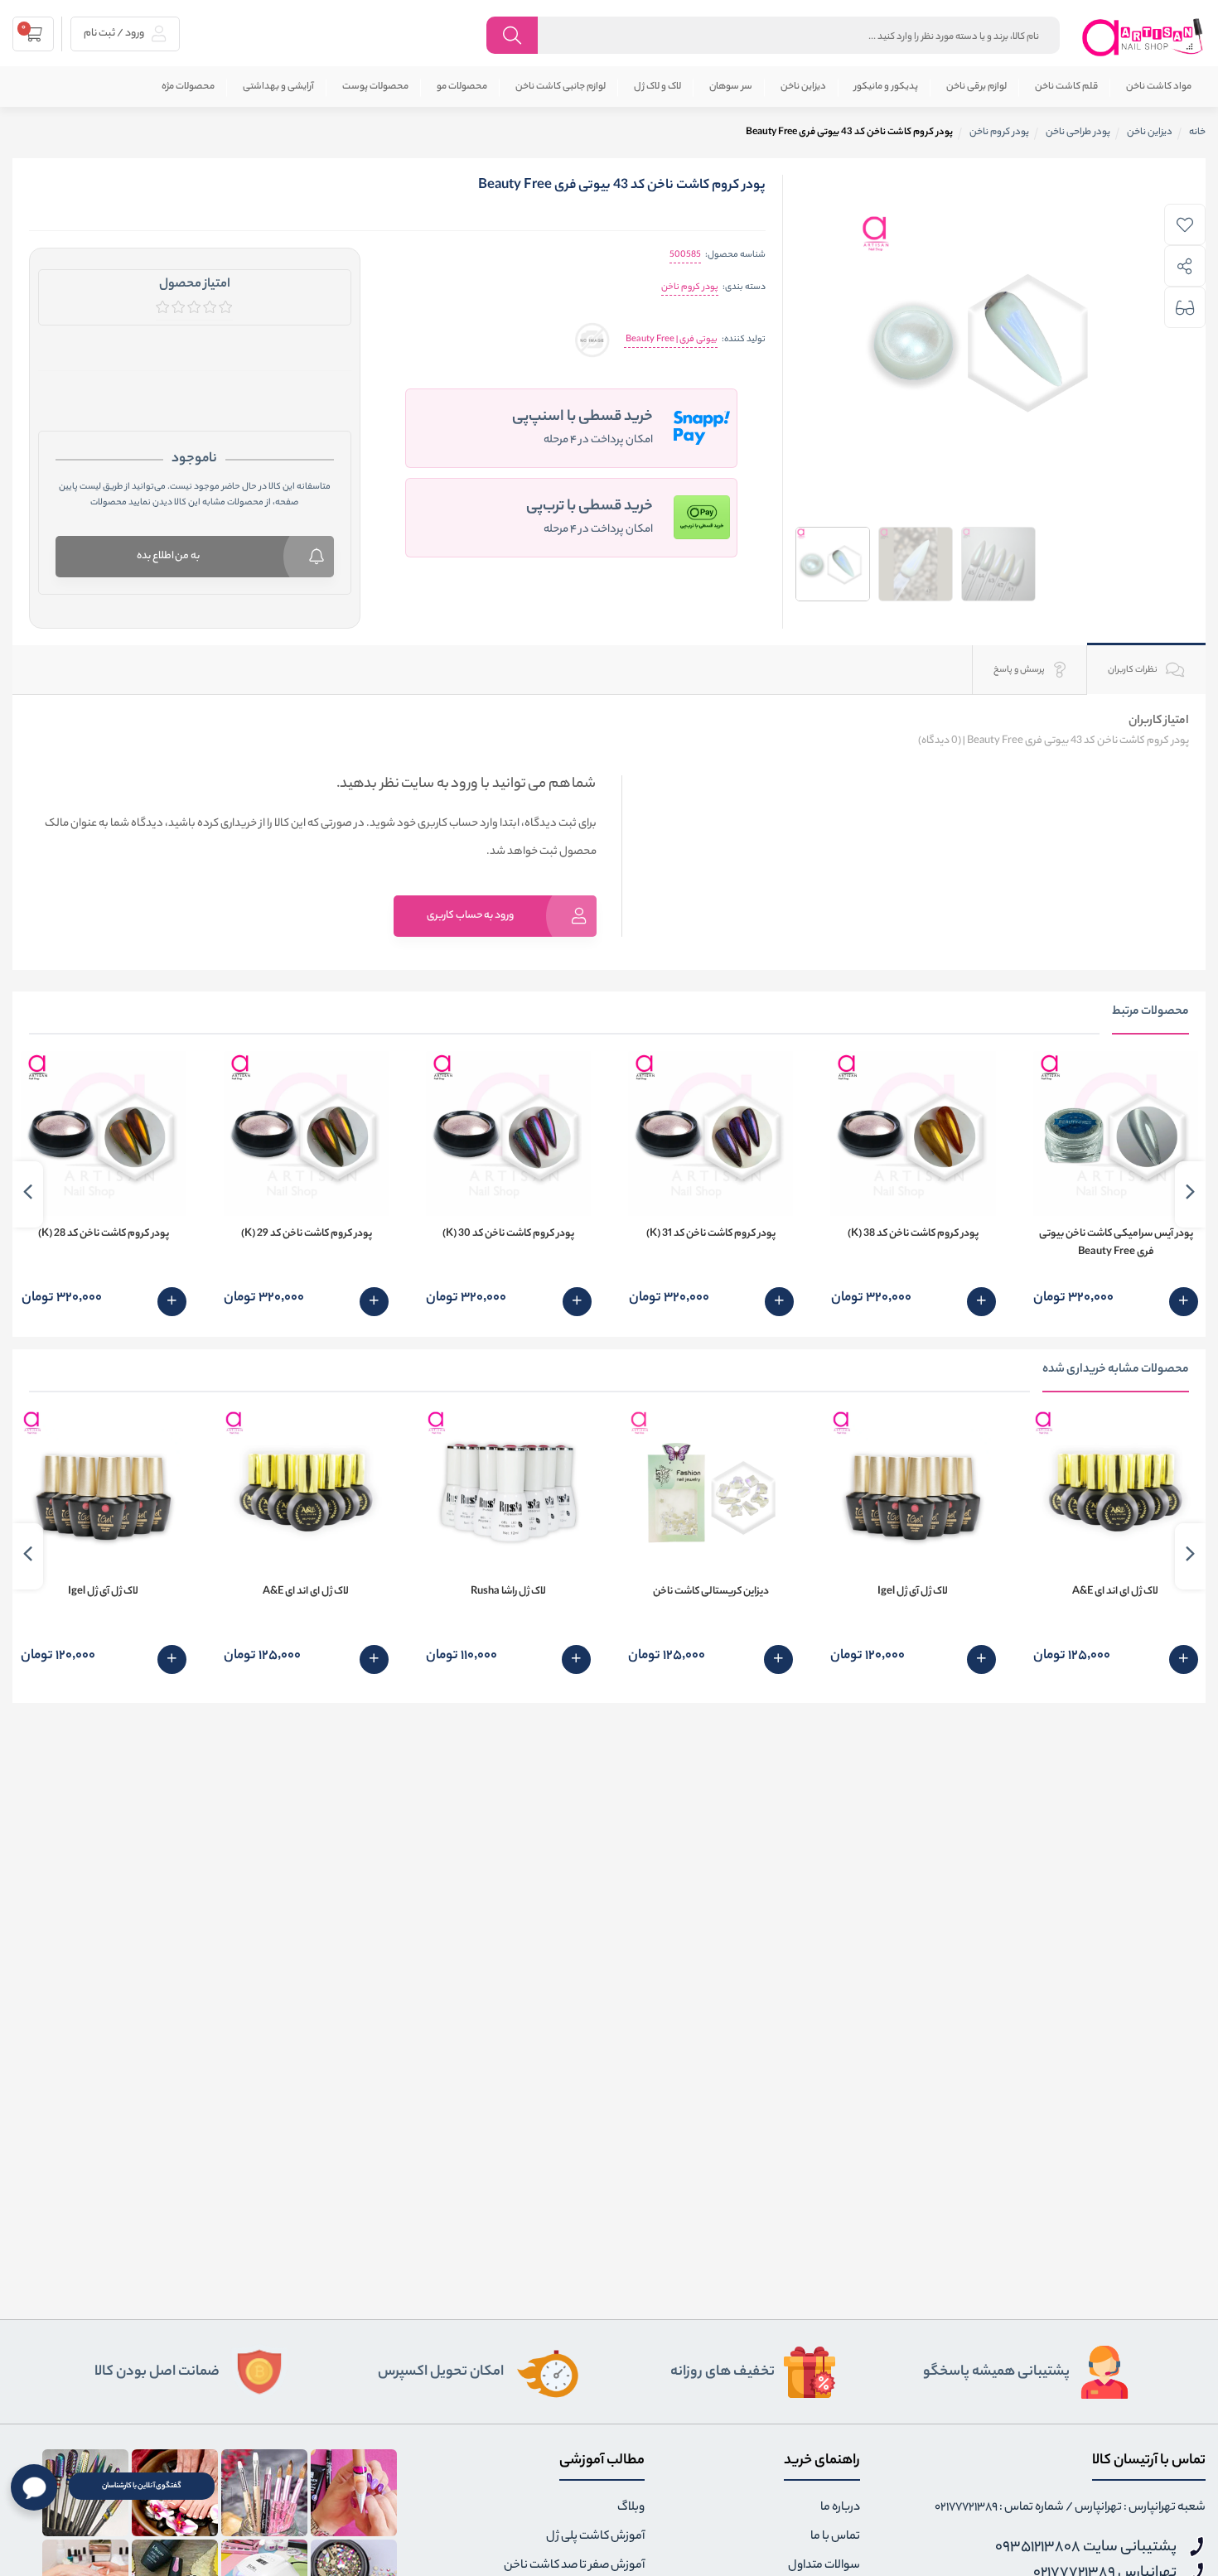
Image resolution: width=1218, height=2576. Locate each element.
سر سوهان (731, 87)
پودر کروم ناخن (690, 287)
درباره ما (840, 2508)
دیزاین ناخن (803, 87)
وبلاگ (631, 2508)
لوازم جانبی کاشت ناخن (561, 87)
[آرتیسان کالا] (1143, 37)
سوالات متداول (824, 2566)
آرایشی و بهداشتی (278, 87)
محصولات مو (462, 87)
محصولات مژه (188, 87)
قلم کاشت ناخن (1066, 87)
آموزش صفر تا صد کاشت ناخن (574, 2566)
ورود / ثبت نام (115, 34)
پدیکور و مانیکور (886, 87)
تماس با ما (835, 2537)
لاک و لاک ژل (657, 87)
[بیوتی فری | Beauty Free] (592, 340)
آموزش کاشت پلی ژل (595, 2537)
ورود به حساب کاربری (470, 916)
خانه (1197, 133)
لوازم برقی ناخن (976, 87)
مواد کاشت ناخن (1159, 87)
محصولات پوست (375, 87)
